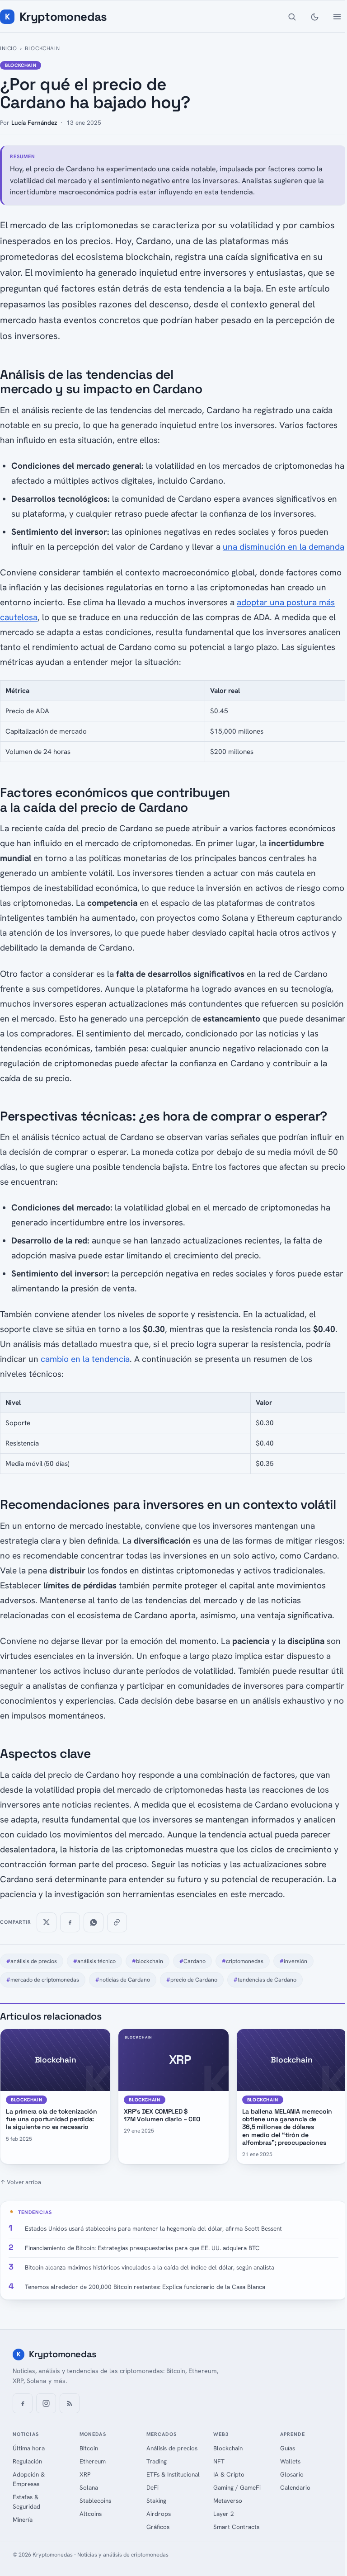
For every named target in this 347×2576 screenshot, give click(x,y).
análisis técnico (94, 1961)
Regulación (27, 2461)
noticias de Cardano (123, 1980)
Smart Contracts (236, 2527)
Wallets (290, 2461)
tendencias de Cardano (265, 1980)
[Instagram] (46, 2403)
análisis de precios (32, 1961)
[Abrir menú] (337, 17)
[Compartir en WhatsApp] (94, 1922)
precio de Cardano (192, 1980)
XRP (85, 2474)
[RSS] (70, 2403)
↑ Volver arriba (21, 2182)
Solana (89, 2487)
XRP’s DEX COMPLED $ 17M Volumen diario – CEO (162, 2115)
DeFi (152, 2487)
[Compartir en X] (47, 1922)
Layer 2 (224, 2514)
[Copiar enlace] (117, 1922)
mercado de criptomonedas (43, 1980)
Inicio (9, 48)
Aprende (293, 2434)
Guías (288, 2448)
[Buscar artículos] (292, 17)
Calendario (295, 2487)
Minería (23, 2519)
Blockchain (42, 48)
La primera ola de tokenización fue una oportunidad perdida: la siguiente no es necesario (52, 2119)
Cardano (192, 1961)
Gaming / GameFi (237, 2487)
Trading (157, 2461)
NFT (219, 2461)
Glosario (292, 2474)
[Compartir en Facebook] (70, 1922)
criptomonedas (243, 1961)
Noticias (26, 2434)
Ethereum (93, 2461)
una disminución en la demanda (284, 547)
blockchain (148, 1961)
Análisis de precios (172, 2448)
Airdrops (159, 2514)
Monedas (93, 2434)
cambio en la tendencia (85, 1359)
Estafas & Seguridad (26, 2502)
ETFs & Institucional (173, 2474)
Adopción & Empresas (29, 2479)
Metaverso (228, 2501)
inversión (293, 1961)
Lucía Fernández (34, 122)
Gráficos (158, 2527)
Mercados (162, 2434)
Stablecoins (95, 2501)
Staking (156, 2501)
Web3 (221, 2434)
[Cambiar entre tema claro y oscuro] (314, 17)
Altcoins (91, 2514)
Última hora (29, 2448)
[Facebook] (23, 2403)
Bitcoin (89, 2448)
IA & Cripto (229, 2474)
